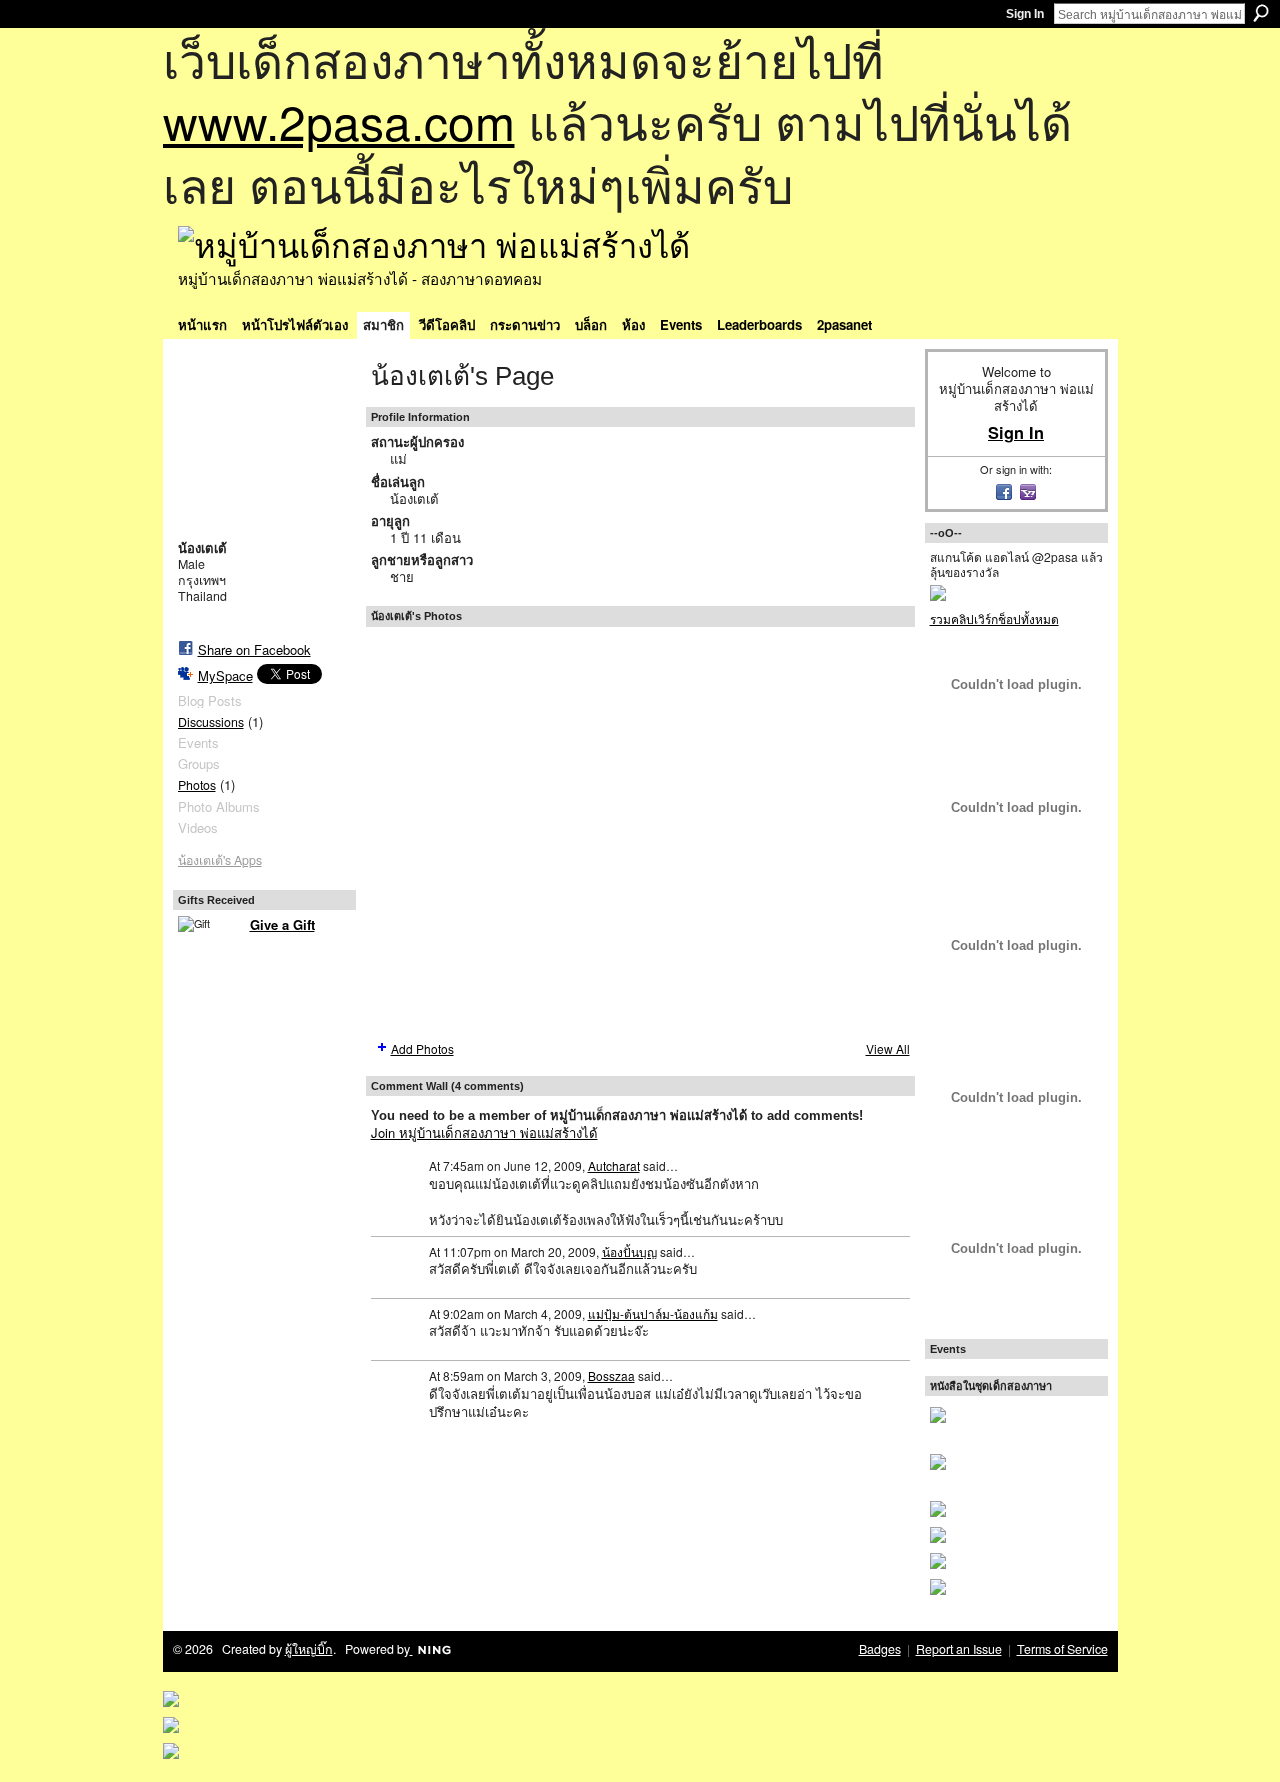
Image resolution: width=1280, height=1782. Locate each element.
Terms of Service (1062, 1649)
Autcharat (614, 1165)
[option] (640, 832)
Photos (197, 785)
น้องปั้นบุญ (629, 1251)
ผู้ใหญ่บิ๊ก (309, 1649)
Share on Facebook (254, 649)
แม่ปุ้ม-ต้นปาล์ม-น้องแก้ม (653, 1313)
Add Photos (422, 1048)
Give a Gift (282, 924)
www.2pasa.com (339, 120)
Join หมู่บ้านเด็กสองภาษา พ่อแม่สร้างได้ (484, 1132)
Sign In (1025, 14)
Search (1261, 13)
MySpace (225, 675)
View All (888, 1048)
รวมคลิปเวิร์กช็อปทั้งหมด (994, 618)
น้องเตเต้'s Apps (220, 860)
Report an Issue (959, 1649)
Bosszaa (611, 1375)
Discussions (211, 722)
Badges (880, 1649)
